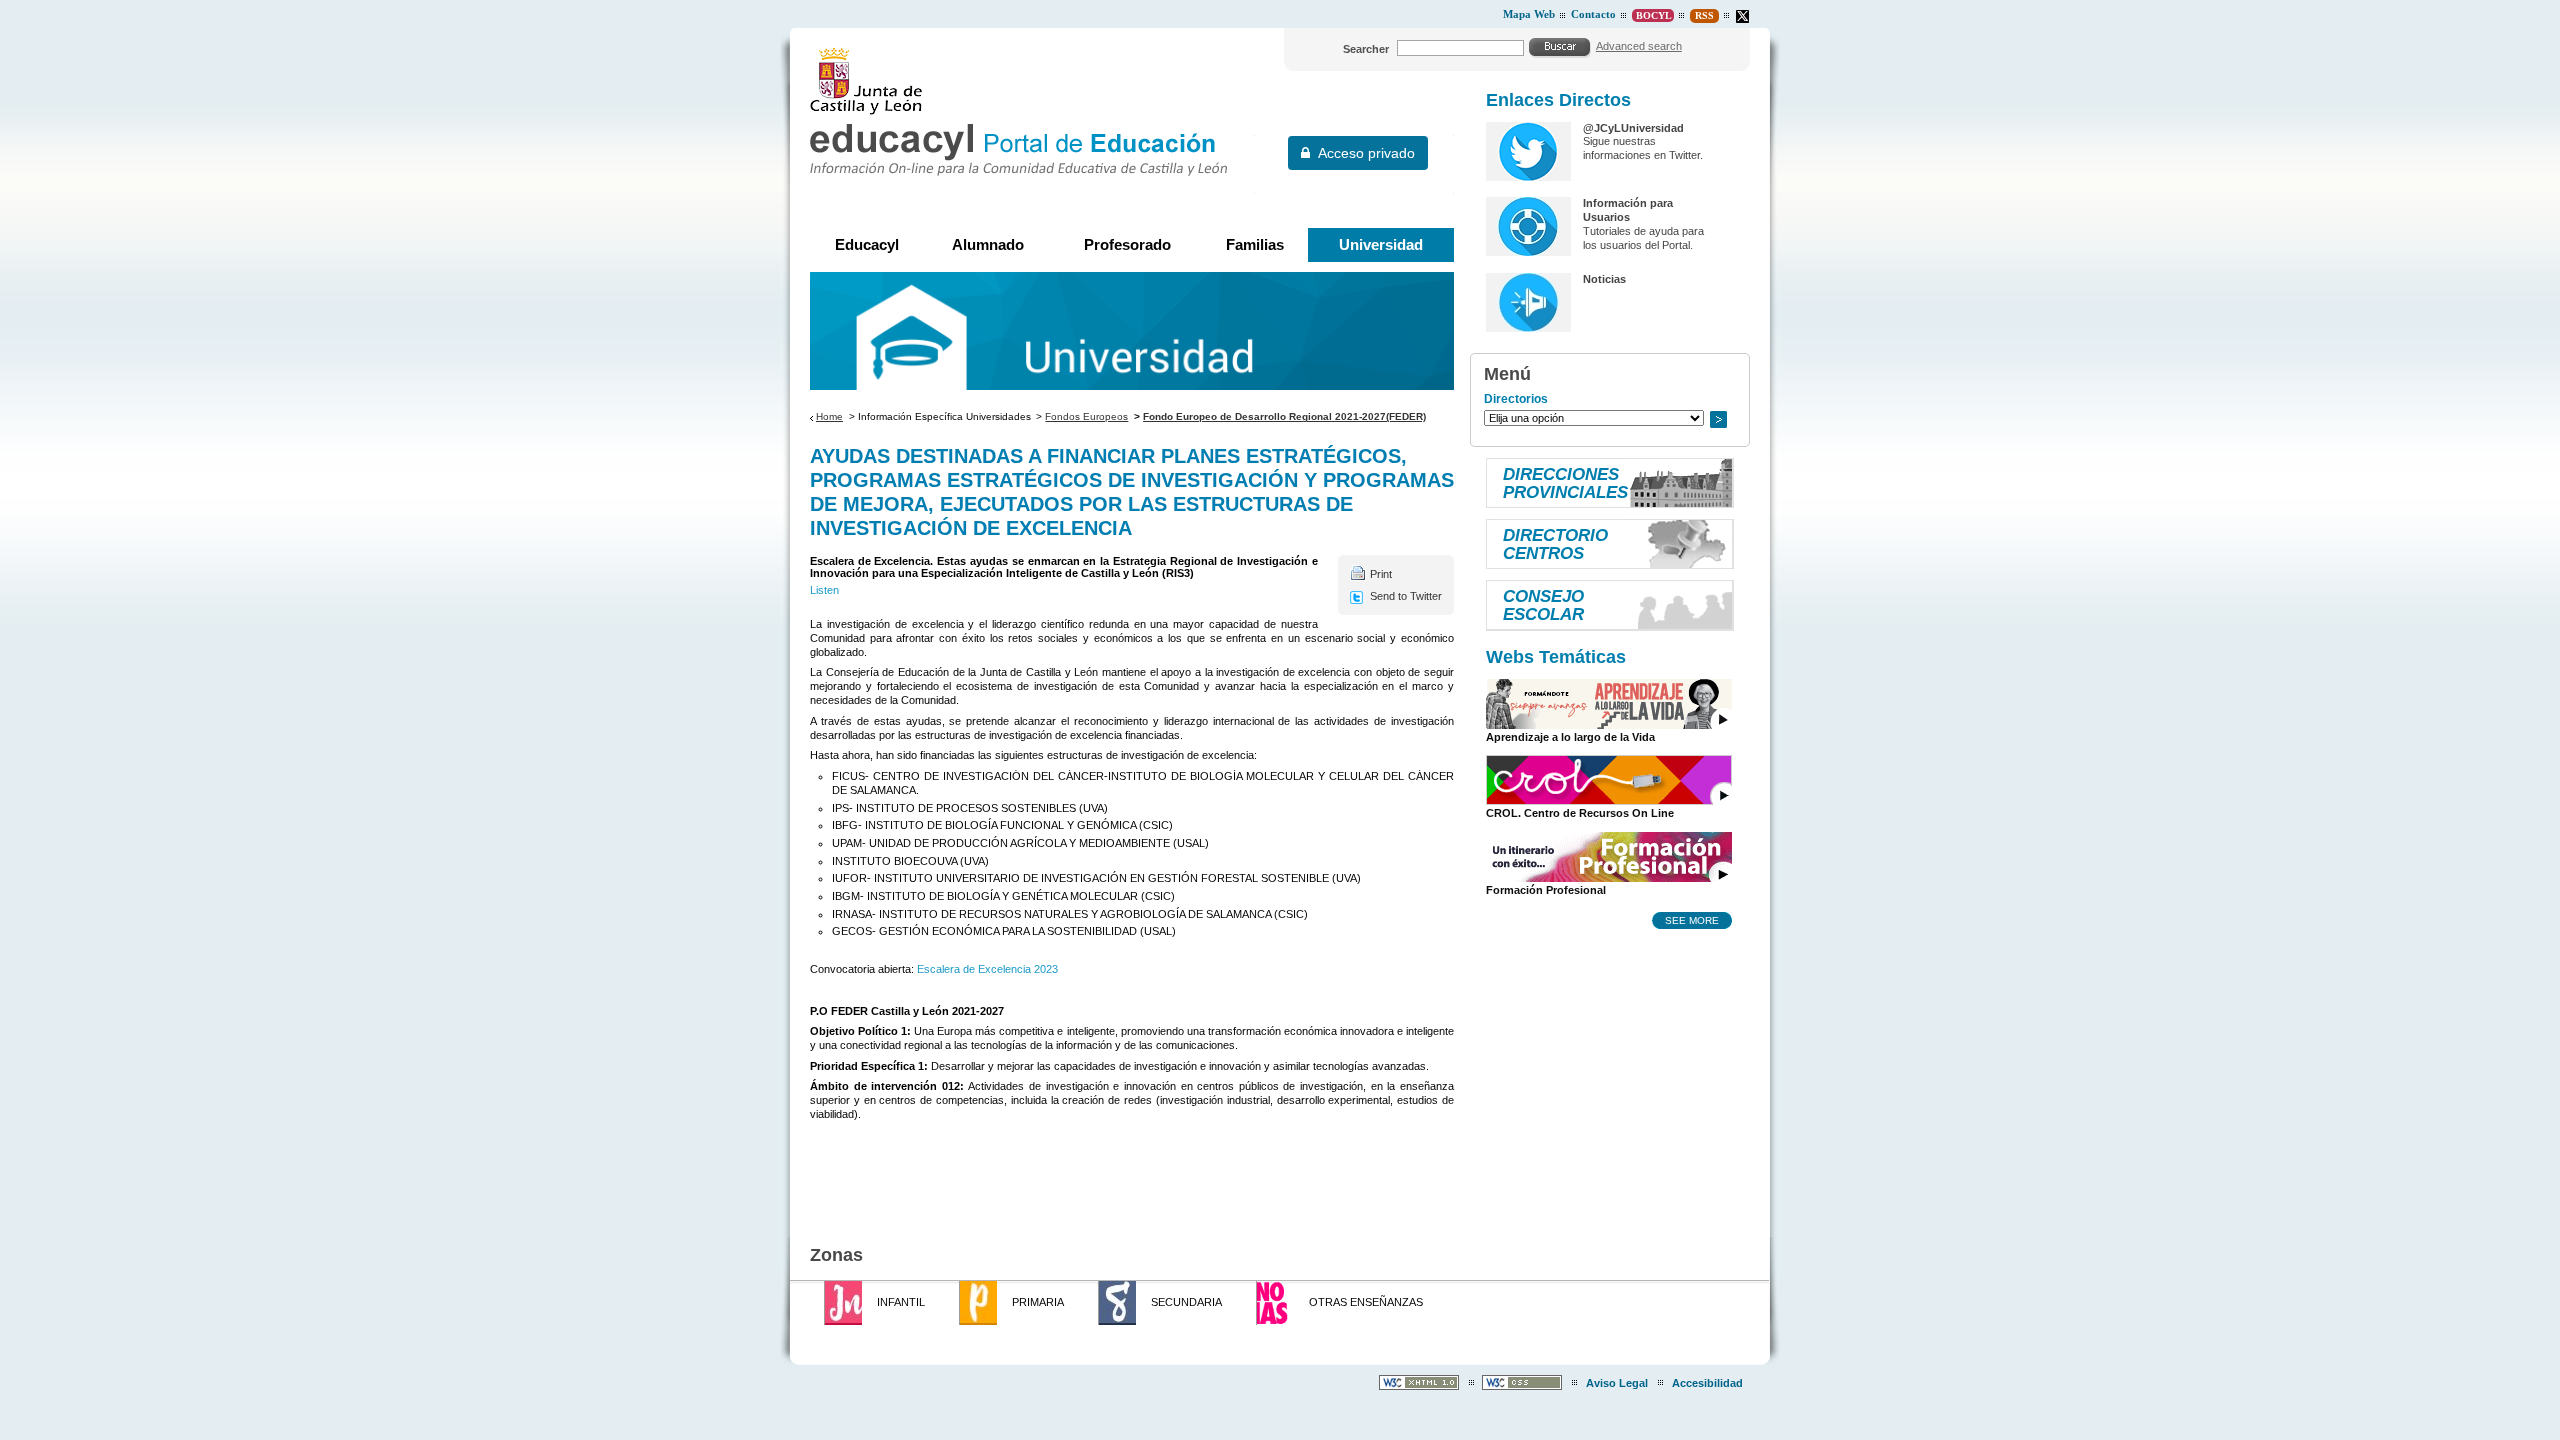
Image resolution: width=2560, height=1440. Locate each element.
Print (1381, 574)
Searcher (1366, 49)
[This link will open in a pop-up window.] (1742, 16)
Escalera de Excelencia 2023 (987, 969)
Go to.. (1718, 419)
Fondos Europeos (1086, 416)
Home (829, 416)
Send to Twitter (1406, 596)
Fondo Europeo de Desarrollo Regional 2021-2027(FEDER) (1284, 416)
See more (1692, 920)
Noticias (1604, 279)
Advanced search (1639, 46)
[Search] (1560, 47)
